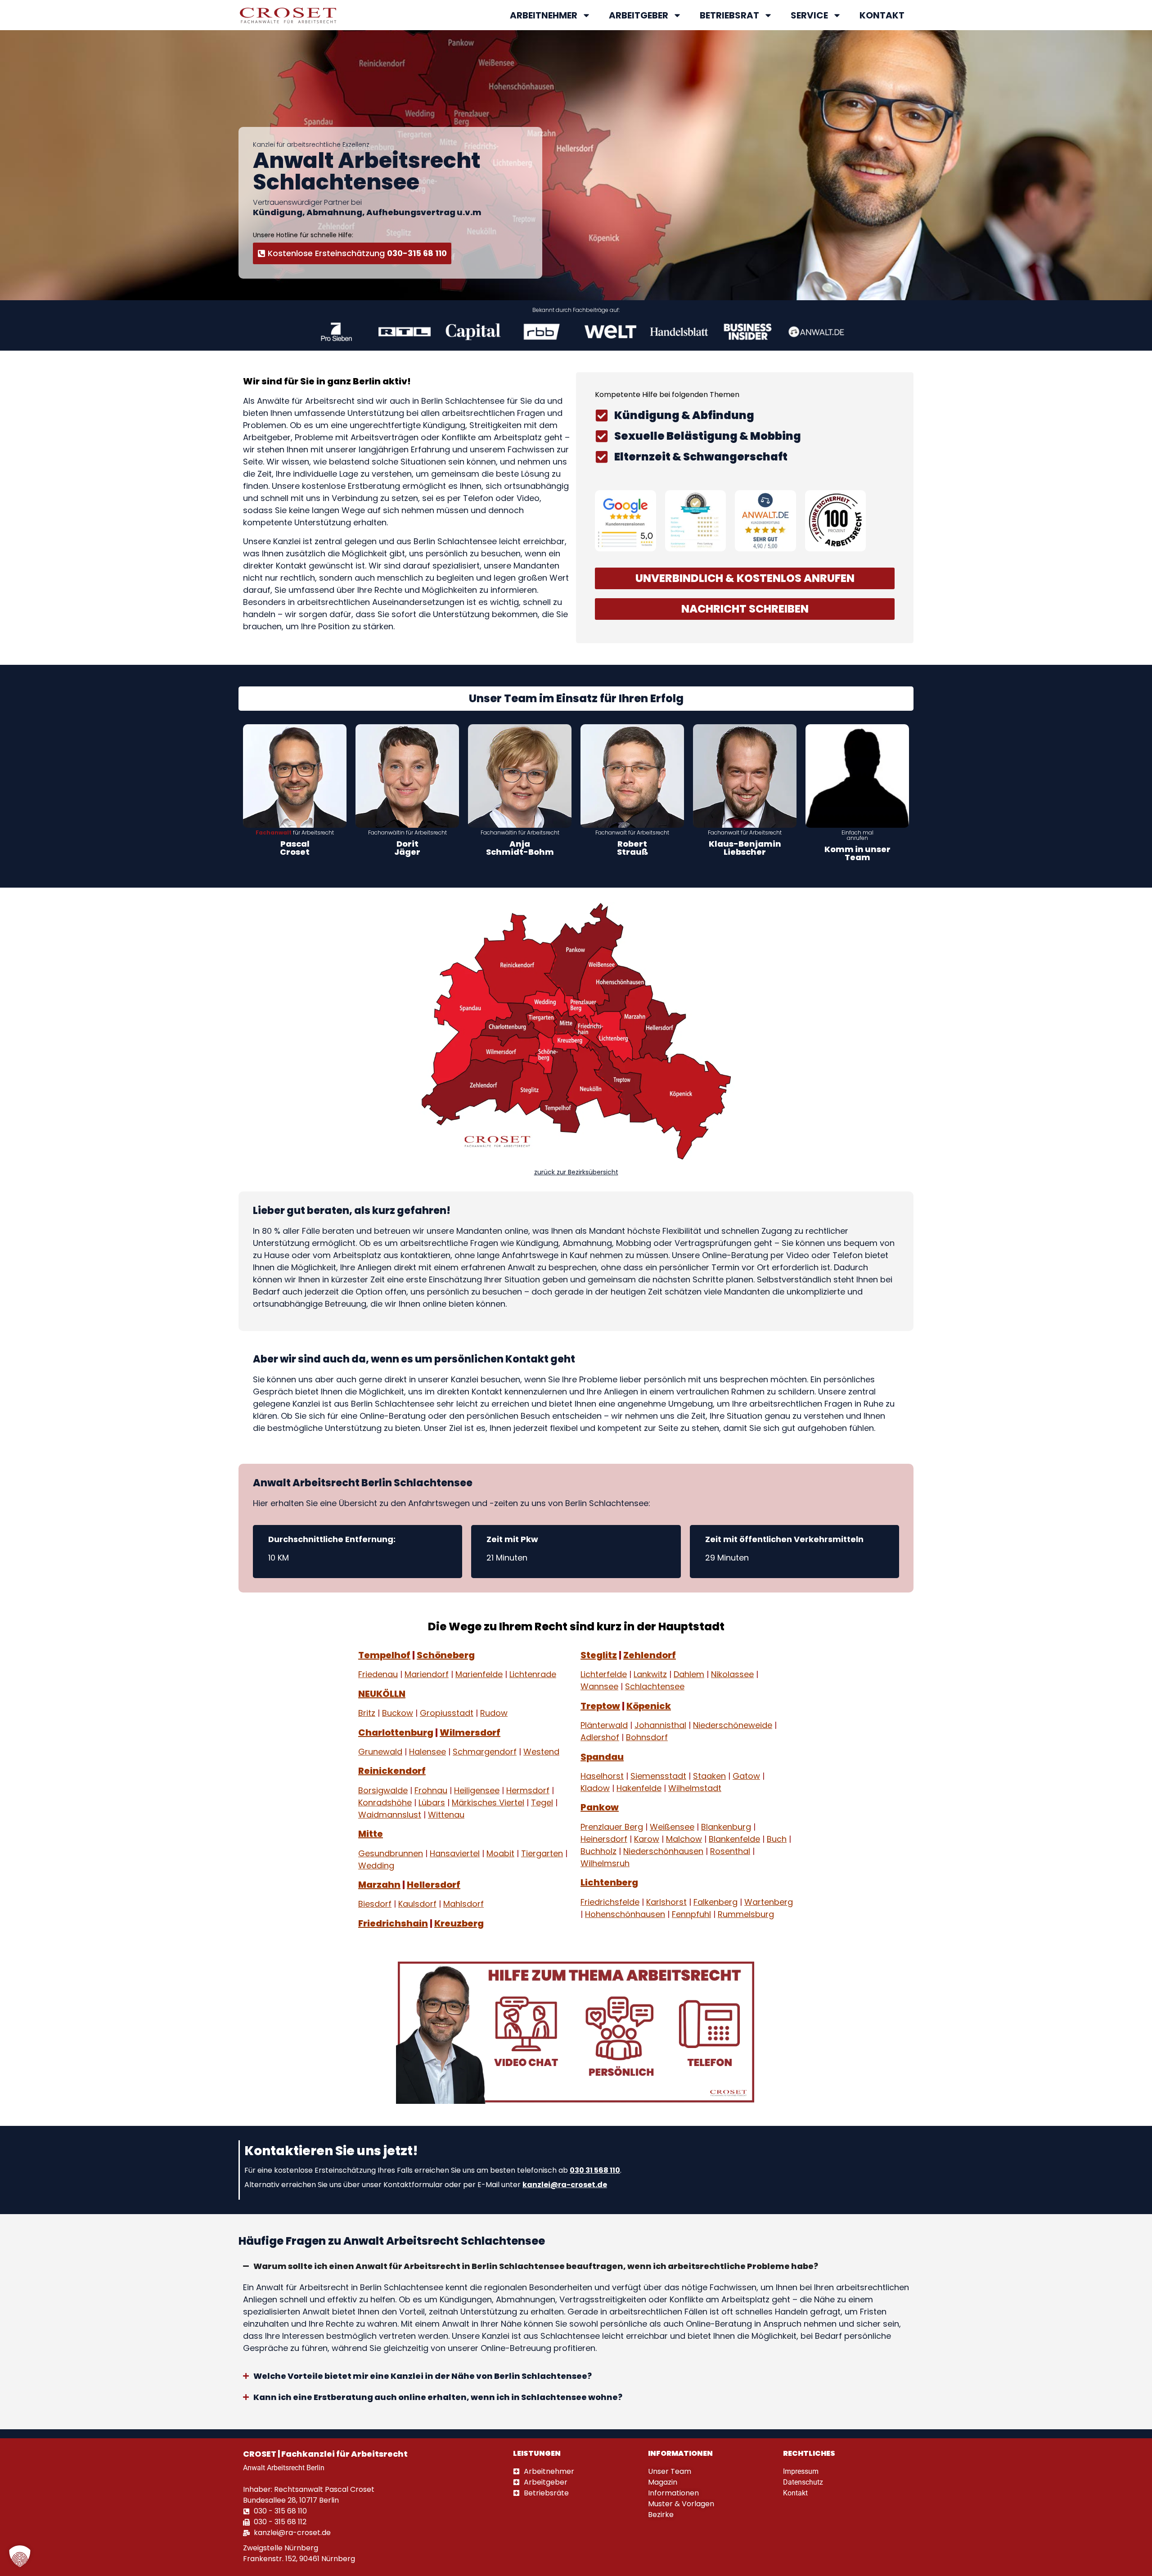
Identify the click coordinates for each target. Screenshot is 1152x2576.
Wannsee (599, 1687)
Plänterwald (604, 1726)
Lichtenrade (533, 1675)
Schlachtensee (655, 1687)
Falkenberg (715, 1902)
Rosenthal (730, 1851)
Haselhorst (602, 1776)
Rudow (494, 1713)
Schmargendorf (485, 1752)
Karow (647, 1839)
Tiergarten (542, 1853)
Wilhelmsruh (605, 1863)
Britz (367, 1713)
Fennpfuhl (691, 1914)
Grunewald (380, 1752)
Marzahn (379, 1885)
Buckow (398, 1713)
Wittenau (446, 1815)
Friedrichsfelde (610, 1902)
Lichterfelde (604, 1675)
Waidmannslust (390, 1815)
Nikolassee (732, 1675)
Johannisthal (660, 1726)
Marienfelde (479, 1675)
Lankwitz (650, 1675)
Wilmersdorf (470, 1732)
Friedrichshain (393, 1923)
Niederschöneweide (733, 1726)
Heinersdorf (604, 1839)
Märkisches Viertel (488, 1802)
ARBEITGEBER (639, 15)
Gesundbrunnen (391, 1853)
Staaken (709, 1776)
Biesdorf (375, 1904)
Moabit (500, 1853)
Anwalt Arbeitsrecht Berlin (284, 2468)
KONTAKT (882, 15)
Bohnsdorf (647, 1738)
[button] (20, 2556)
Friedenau (378, 1675)
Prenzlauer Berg (612, 1827)
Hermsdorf (528, 1790)
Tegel (542, 1802)
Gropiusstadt (447, 1713)
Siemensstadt (658, 1776)
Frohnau (431, 1790)
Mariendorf (427, 1675)
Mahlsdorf (463, 1904)
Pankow (600, 1808)
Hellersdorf (434, 1885)
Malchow (684, 1839)
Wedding (376, 1865)
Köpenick (649, 1706)
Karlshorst (666, 1902)
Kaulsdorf (417, 1904)
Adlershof (600, 1738)
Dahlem (689, 1675)
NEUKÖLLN (382, 1694)
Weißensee (672, 1827)
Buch (777, 1839)
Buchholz (598, 1851)
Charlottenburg (396, 1732)
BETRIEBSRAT (729, 15)
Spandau (602, 1757)
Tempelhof (384, 1655)
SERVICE (809, 15)
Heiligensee (477, 1790)
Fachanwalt (274, 832)
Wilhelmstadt (695, 1788)
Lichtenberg (609, 1883)
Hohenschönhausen (625, 1914)
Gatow (746, 1776)
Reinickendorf (392, 1771)
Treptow (600, 1706)
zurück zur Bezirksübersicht (576, 1172)
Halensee (427, 1752)
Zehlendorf (650, 1655)
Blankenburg (726, 1827)
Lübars (432, 1802)
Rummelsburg (746, 1914)
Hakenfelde (639, 1788)
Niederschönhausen (663, 1851)
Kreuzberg (459, 1923)
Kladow (595, 1788)
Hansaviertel (455, 1853)
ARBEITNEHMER (544, 15)
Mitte (371, 1834)
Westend (541, 1752)
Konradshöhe (385, 1802)
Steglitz (599, 1655)
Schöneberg (446, 1655)
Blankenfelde (734, 1839)
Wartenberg (769, 1902)
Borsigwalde (383, 1790)
